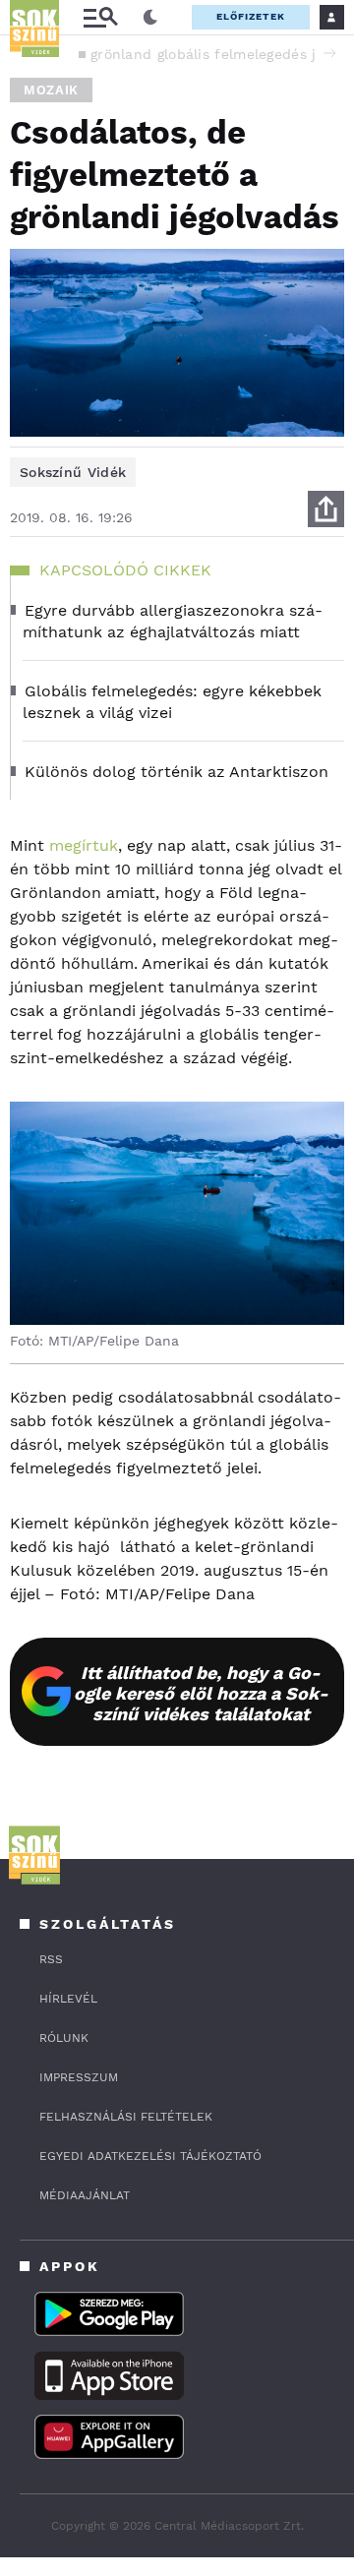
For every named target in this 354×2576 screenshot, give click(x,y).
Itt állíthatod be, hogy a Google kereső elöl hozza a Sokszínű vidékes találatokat (201, 1693)
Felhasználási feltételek (126, 2117)
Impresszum (79, 2077)
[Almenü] (100, 17)
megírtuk (84, 845)
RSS (51, 1959)
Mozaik (51, 90)
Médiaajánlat (85, 2195)
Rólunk (64, 2038)
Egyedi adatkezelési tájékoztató (150, 2156)
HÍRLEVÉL (68, 1999)
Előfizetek (251, 16)
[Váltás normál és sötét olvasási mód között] (150, 18)
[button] (329, 53)
